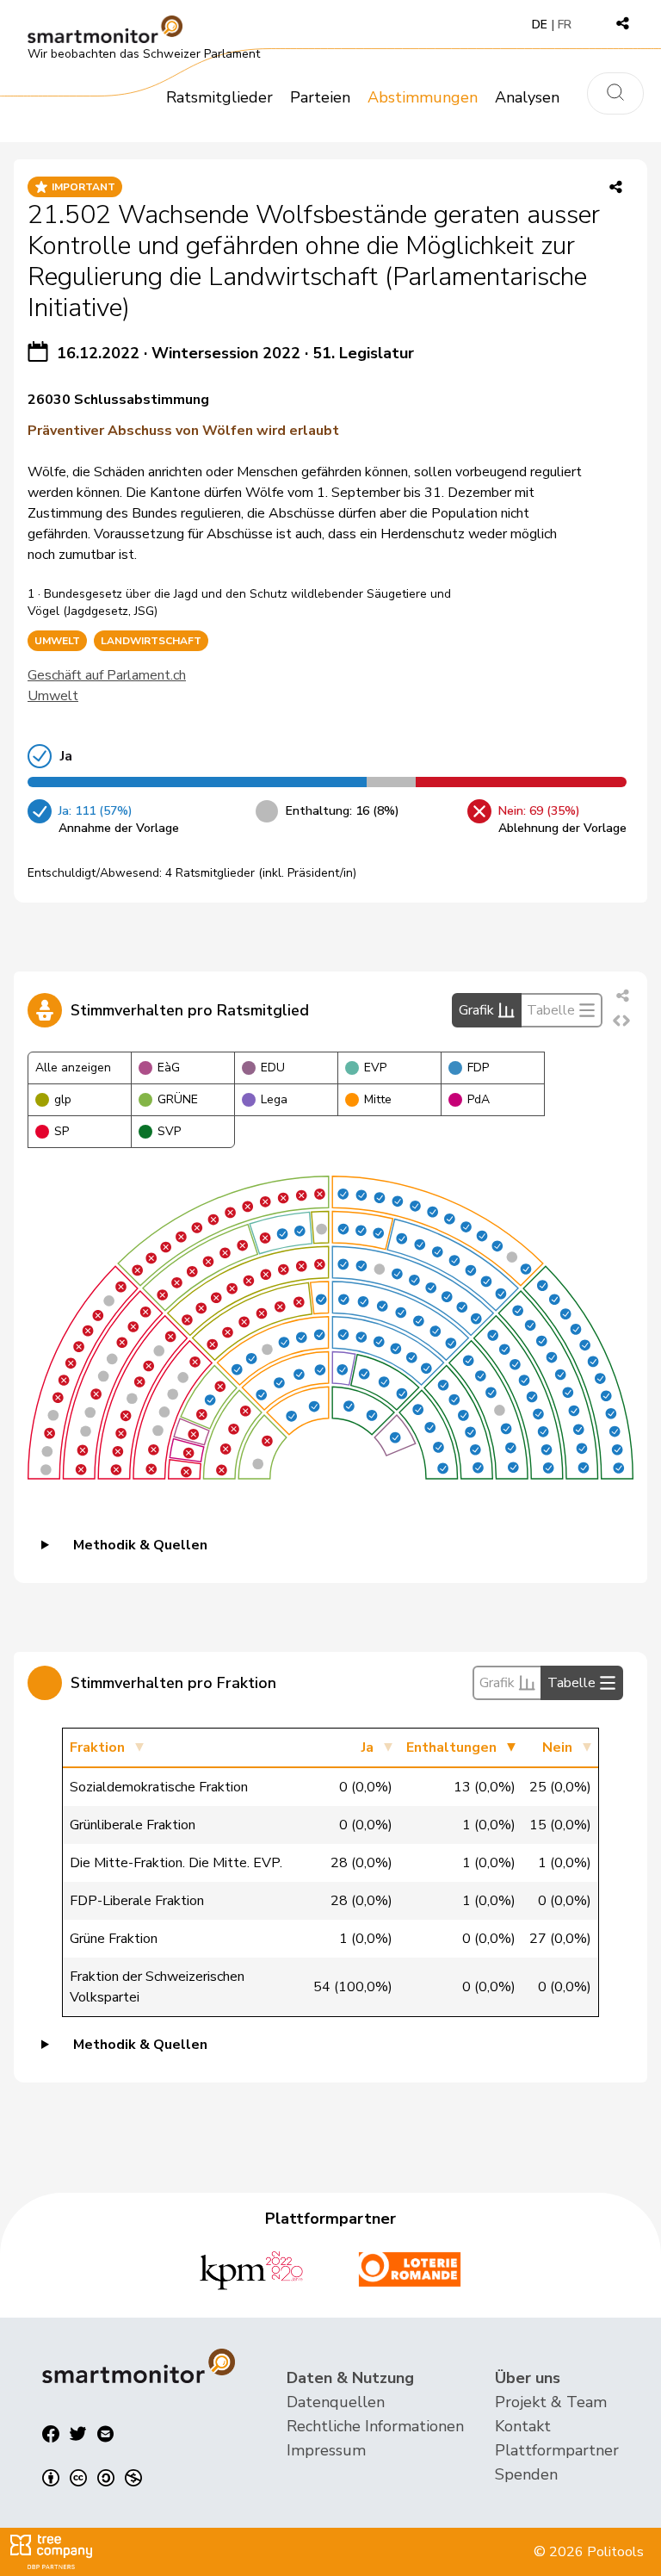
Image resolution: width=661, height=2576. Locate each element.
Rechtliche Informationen (375, 2426)
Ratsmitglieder (219, 97)
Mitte (378, 1099)
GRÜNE (178, 1099)
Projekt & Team (551, 2402)
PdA (479, 1099)
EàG (169, 1068)
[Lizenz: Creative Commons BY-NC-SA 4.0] (92, 2478)
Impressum (326, 2450)
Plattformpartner (557, 2450)
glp (63, 1099)
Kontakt (523, 2426)
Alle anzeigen (73, 1068)
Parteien (320, 97)
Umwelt (53, 696)
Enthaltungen (451, 1747)
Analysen (527, 97)
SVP (169, 1131)
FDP (478, 1068)
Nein (557, 1747)
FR (565, 25)
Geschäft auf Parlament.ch (107, 675)
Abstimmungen (423, 97)
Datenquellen (336, 2402)
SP (62, 1131)
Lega (274, 1099)
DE (540, 25)
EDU (273, 1068)
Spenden (526, 2474)
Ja (368, 1747)
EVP (375, 1068)
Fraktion (97, 1747)
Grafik (476, 1010)
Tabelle (551, 1010)
